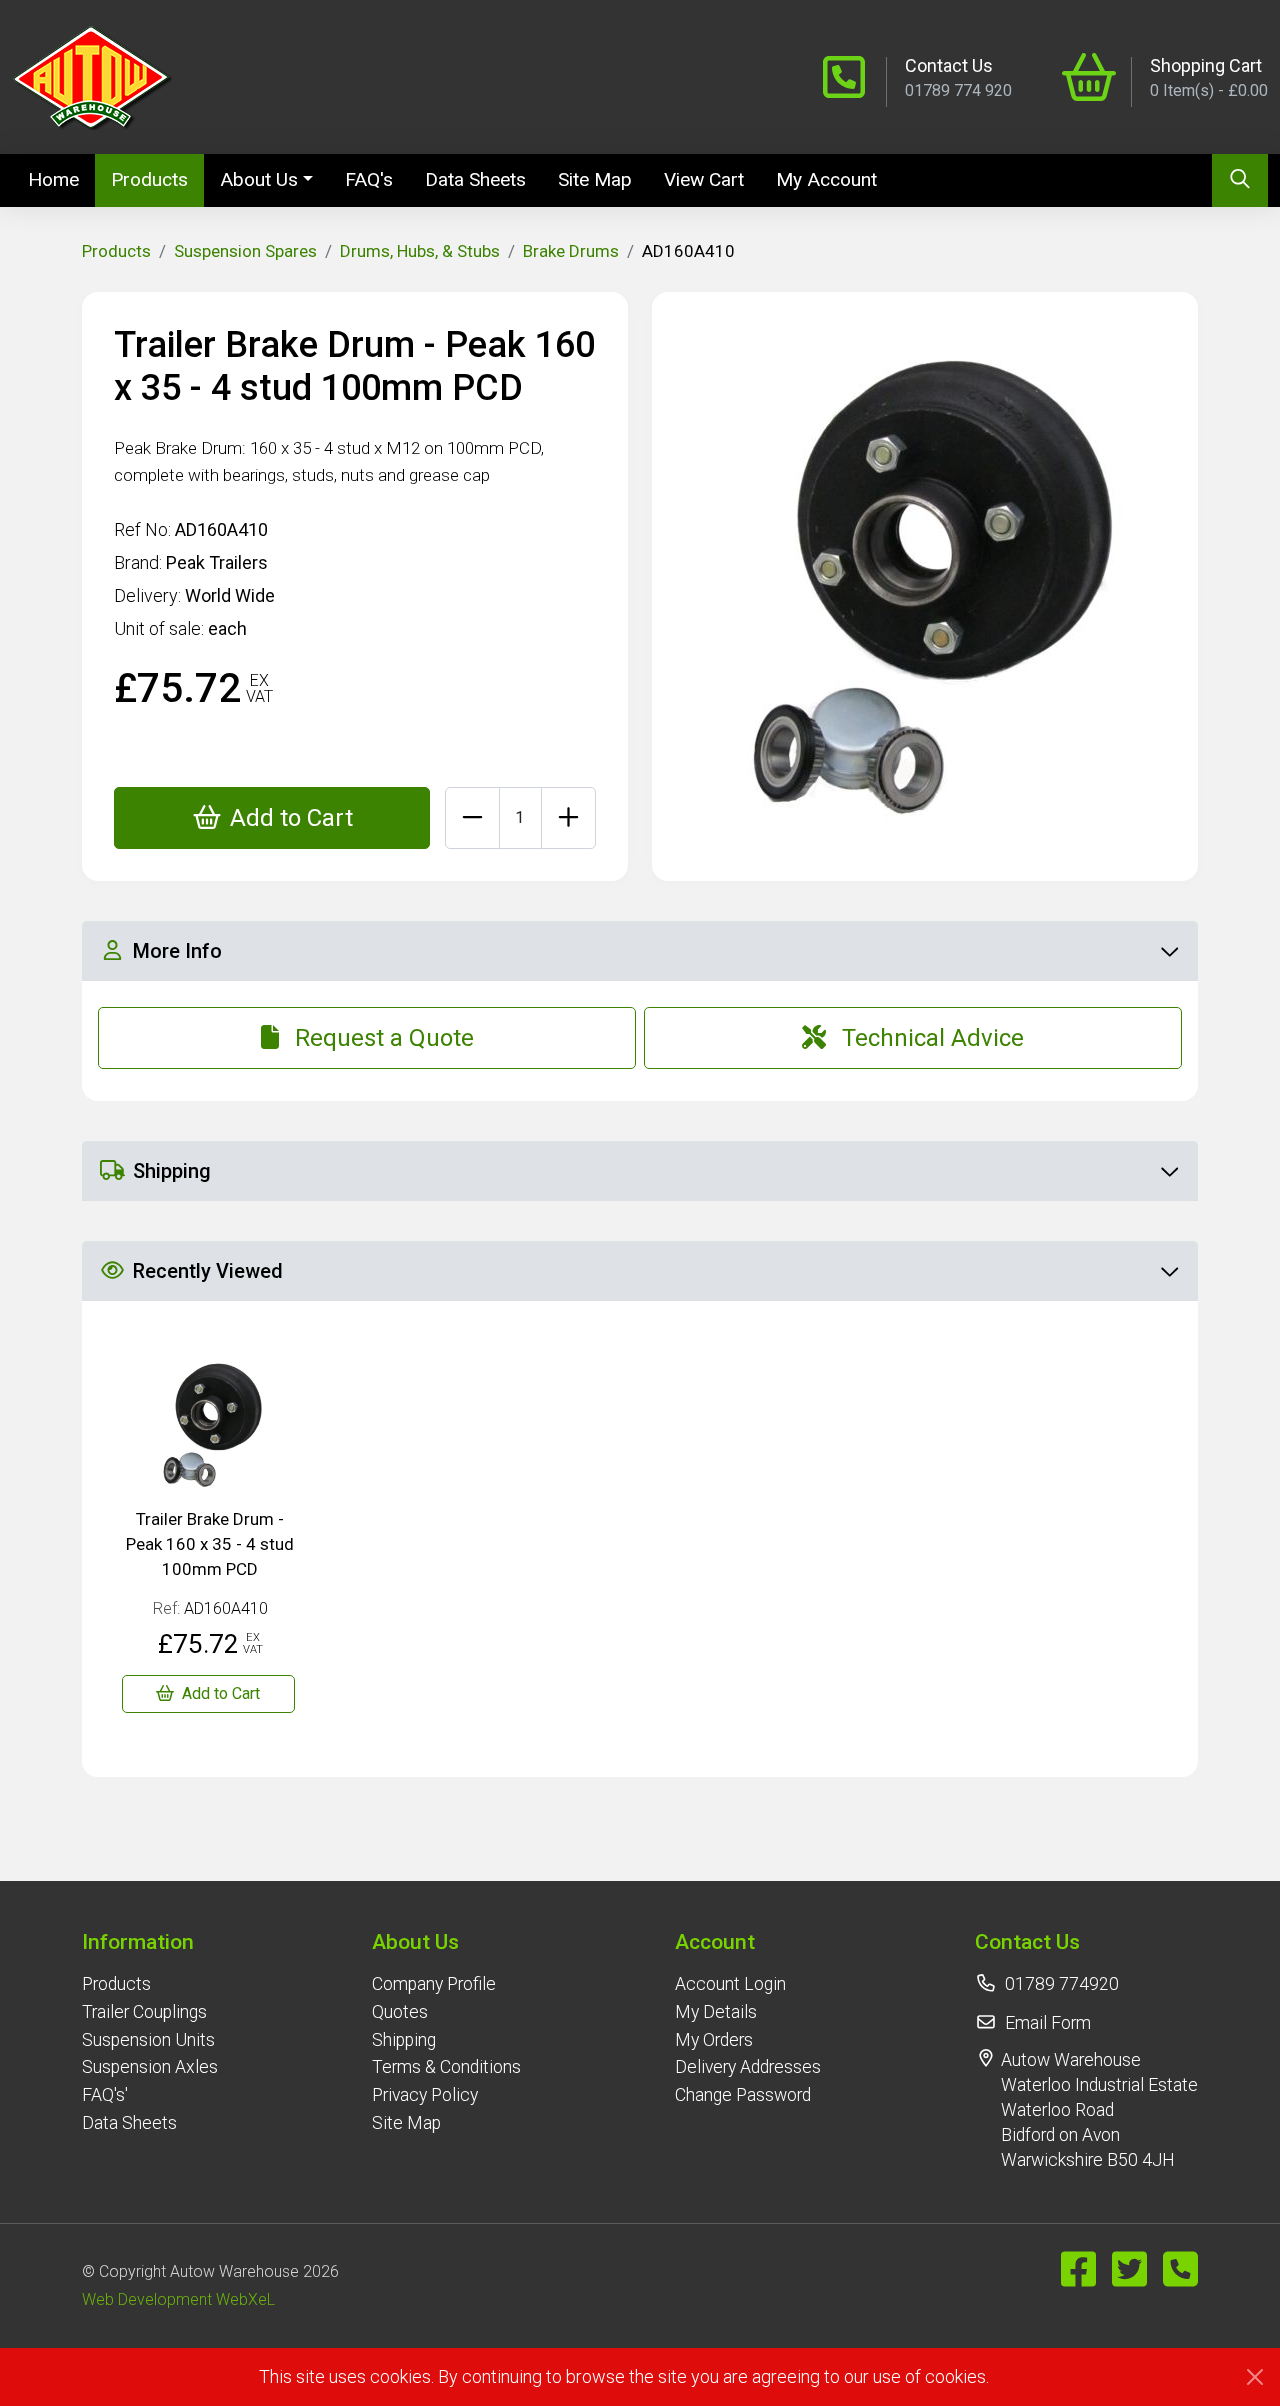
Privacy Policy (425, 2095)
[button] (150, 1941)
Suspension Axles (150, 2067)
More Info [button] (177, 951)
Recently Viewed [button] (208, 1271)
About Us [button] (259, 179)
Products (149, 179)
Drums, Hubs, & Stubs (420, 251)
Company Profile (434, 1984)
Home (61, 179)
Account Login (730, 1984)
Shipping (404, 2040)
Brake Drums (571, 251)
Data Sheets (475, 179)
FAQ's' (105, 2095)
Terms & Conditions (446, 2067)
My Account (826, 179)
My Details (716, 2012)
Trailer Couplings (144, 2012)
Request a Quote (384, 1038)
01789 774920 (1062, 1984)
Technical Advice (933, 1038)
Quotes (400, 2012)
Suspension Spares (245, 251)
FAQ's (369, 179)
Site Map (595, 179)
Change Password (743, 2095)
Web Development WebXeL (178, 2299)
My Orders (714, 2040)
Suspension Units (148, 2040)
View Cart (704, 179)
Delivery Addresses (748, 2067)
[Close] (1255, 2377)
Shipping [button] (172, 1171)
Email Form (1048, 2023)
